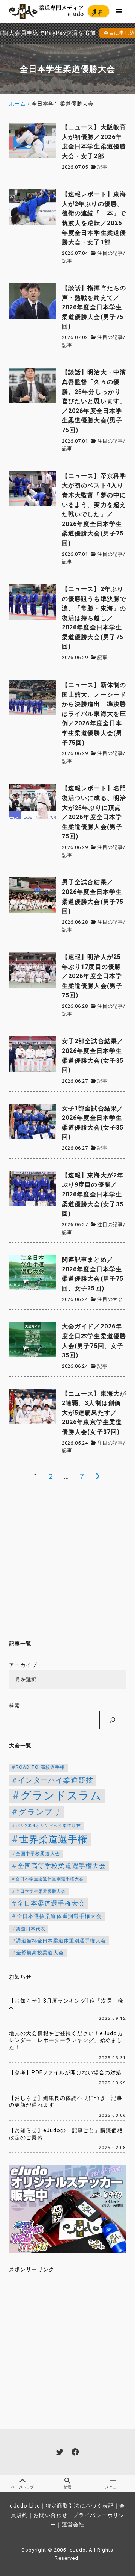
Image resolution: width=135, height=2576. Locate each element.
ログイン (97, 13)
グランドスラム (61, 1795)
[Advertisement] (67, 1560)
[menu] (119, 11)
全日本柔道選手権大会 (51, 1903)
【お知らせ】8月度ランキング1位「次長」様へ (66, 2004)
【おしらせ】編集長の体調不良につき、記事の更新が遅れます (66, 2102)
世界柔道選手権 (53, 1839)
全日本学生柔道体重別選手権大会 (50, 1879)
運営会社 (73, 2525)
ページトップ (22, 2487)
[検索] (113, 1720)
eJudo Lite (25, 2506)
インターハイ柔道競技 (56, 1780)
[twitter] (60, 2452)
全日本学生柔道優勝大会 (41, 1892)
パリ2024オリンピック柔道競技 (48, 1826)
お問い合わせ (50, 2515)
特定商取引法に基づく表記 (80, 2506)
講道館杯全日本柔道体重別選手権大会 (61, 1941)
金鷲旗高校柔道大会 (40, 1953)
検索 (15, 1706)
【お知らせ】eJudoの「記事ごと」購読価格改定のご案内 (66, 2134)
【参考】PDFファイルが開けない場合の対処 (65, 2073)
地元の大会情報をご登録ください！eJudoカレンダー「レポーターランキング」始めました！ (66, 2041)
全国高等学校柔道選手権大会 (62, 1866)
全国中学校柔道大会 (38, 1854)
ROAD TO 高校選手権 (40, 1767)
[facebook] (75, 2452)
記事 (102, 167)
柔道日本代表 (31, 1929)
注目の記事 (110, 253)
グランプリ (40, 1812)
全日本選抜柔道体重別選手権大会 (59, 1916)
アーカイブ (23, 1665)
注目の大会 (110, 1299)
